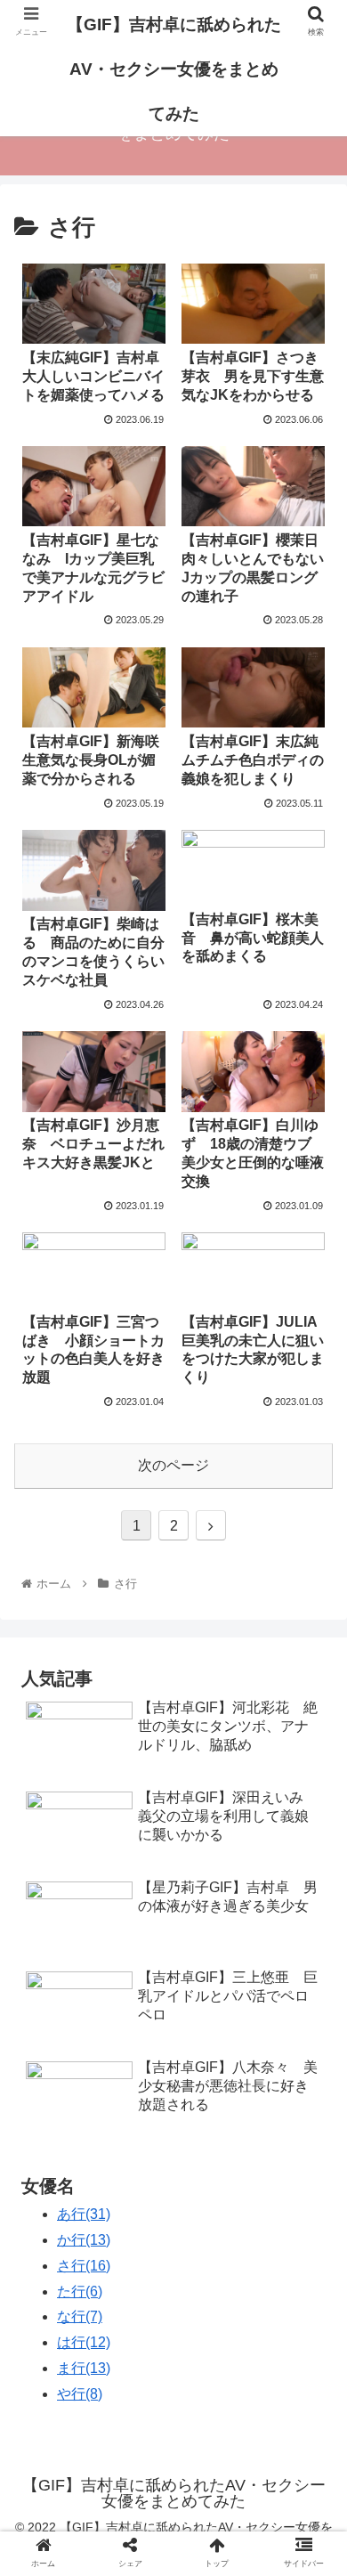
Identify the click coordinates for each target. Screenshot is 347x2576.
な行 (80, 2316)
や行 (80, 2394)
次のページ (173, 1465)
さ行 (84, 2266)
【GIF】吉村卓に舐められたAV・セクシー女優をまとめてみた (174, 69)
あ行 (84, 2214)
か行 (84, 2240)
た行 (80, 2292)
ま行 (84, 2368)
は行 (84, 2342)
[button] (312, 1859)
